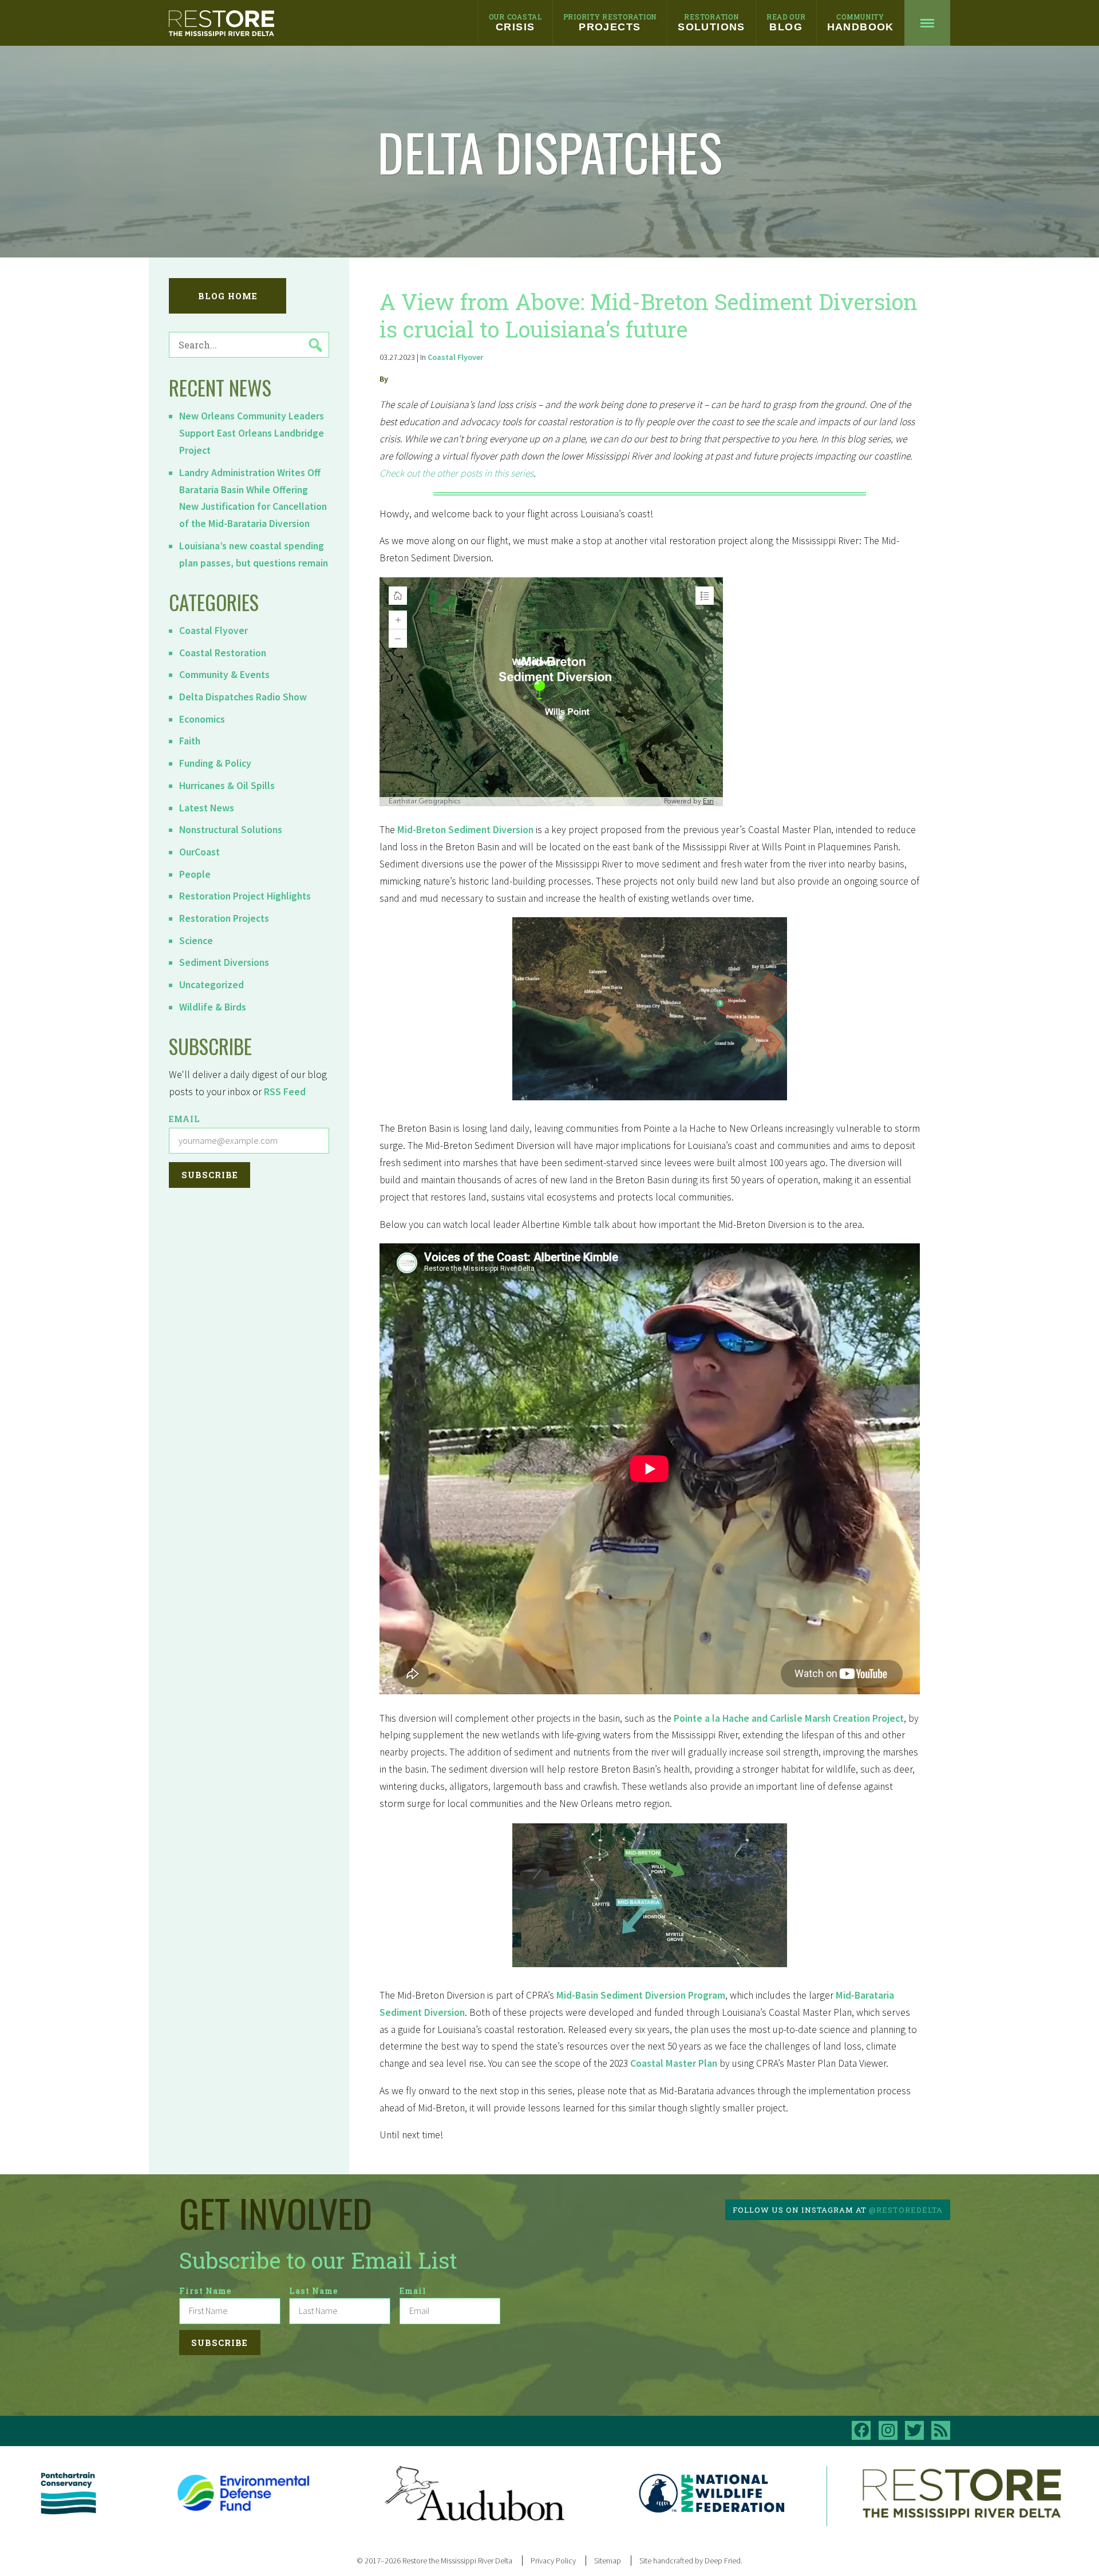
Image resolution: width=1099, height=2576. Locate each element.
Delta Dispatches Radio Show (243, 697)
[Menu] (927, 23)
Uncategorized (212, 985)
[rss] (941, 2430)
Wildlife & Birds (213, 1007)
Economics (202, 719)
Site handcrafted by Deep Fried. (691, 2561)
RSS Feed (285, 1092)
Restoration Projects (224, 918)
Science (196, 941)
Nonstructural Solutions (231, 830)
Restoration (711, 22)
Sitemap (608, 2561)
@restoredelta (906, 2210)
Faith (190, 741)
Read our (786, 22)
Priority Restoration (610, 22)
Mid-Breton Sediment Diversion (465, 830)
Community (861, 22)
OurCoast (199, 852)
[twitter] (914, 2430)
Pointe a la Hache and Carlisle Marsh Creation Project (789, 1718)
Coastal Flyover (214, 631)
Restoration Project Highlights (245, 896)
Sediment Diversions (224, 962)
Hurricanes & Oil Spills (227, 786)
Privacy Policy (553, 2561)
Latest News (207, 808)
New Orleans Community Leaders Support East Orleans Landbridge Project (252, 433)
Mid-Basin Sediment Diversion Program (641, 1995)
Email (185, 1119)
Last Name (314, 2291)
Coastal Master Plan (674, 2063)
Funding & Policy (215, 763)
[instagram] (888, 2430)
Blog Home (228, 296)
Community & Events (224, 675)
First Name (205, 2291)
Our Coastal (515, 22)
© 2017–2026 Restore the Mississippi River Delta (434, 2561)
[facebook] (861, 2430)
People (195, 874)
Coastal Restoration (223, 653)
